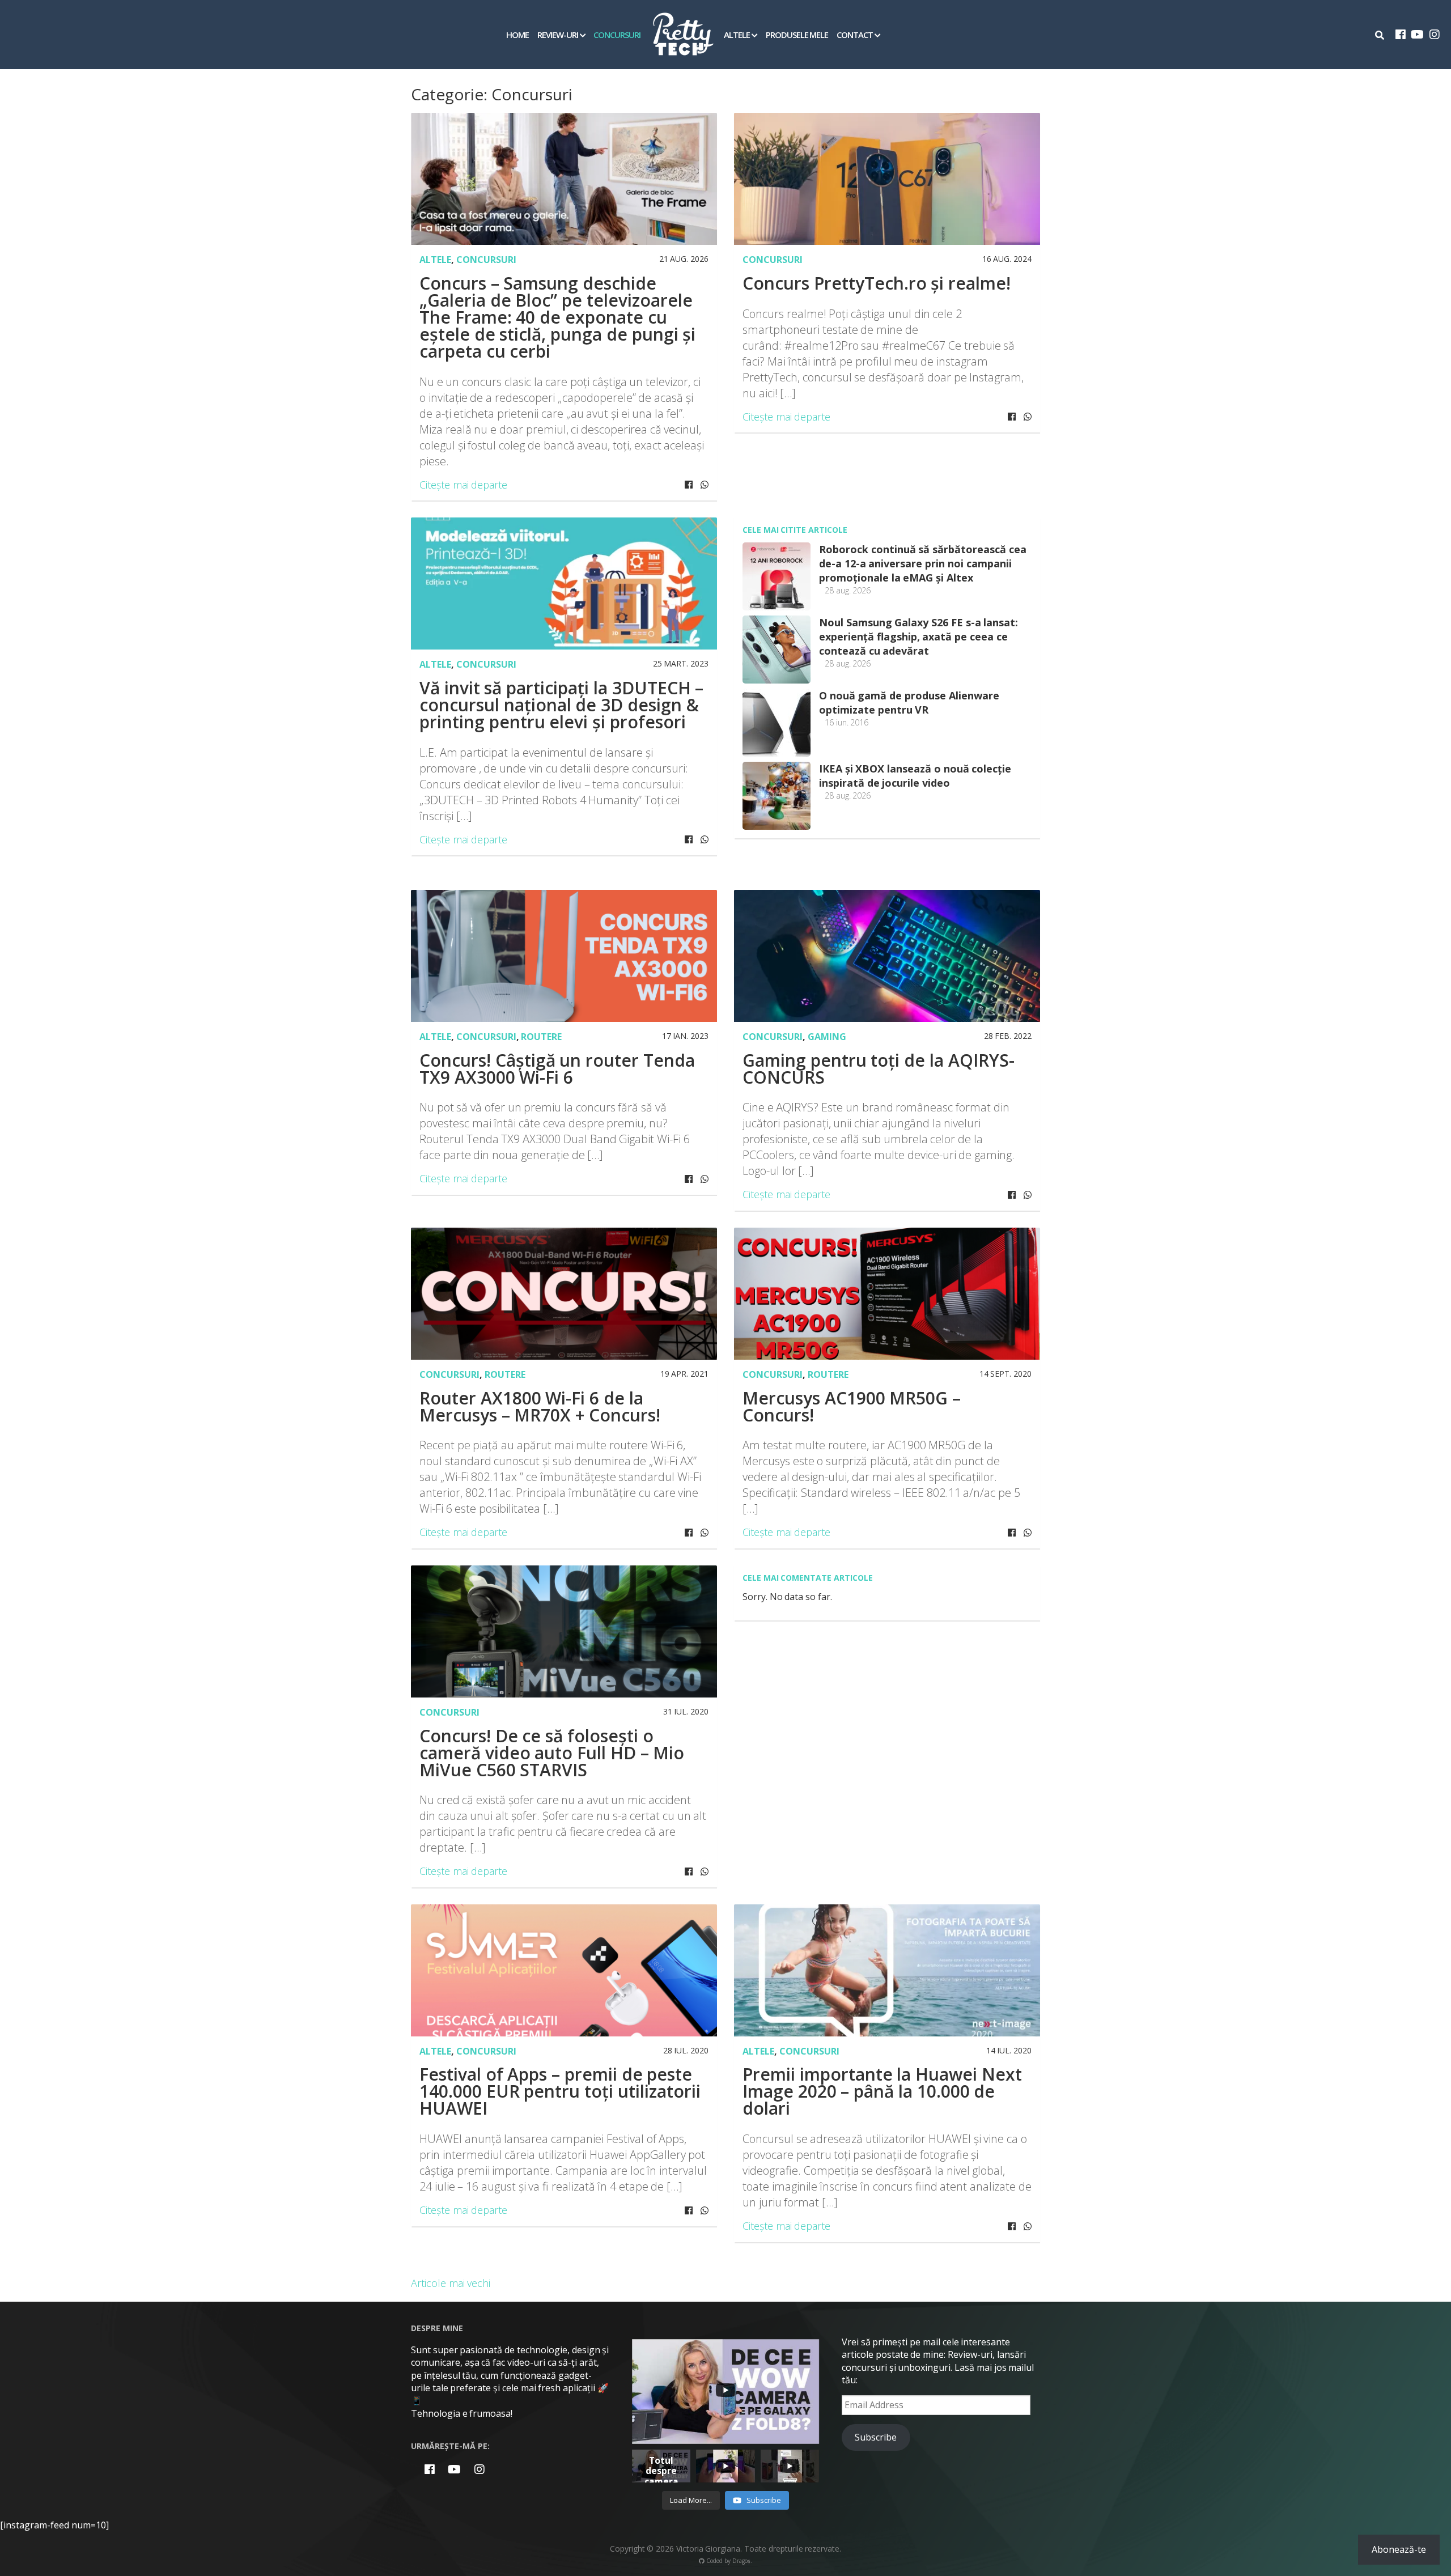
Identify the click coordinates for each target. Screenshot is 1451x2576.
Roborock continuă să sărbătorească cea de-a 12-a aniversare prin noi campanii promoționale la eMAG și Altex (923, 563)
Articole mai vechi (451, 2283)
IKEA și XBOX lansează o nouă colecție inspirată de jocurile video (915, 776)
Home (517, 35)
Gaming (827, 1037)
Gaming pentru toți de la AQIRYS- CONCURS (879, 1069)
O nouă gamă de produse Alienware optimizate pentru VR (909, 703)
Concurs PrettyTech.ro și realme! (877, 283)
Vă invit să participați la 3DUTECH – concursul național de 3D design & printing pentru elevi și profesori (561, 705)
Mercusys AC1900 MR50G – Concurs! (852, 1406)
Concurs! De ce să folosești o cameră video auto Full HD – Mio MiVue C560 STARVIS (552, 1753)
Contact (855, 35)
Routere (541, 1037)
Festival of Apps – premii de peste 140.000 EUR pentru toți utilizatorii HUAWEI (560, 2091)
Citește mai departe (463, 485)
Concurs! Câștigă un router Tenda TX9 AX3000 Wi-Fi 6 (557, 1069)
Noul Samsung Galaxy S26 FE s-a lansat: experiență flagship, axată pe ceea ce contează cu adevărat (918, 636)
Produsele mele (797, 35)
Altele (737, 35)
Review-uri (558, 35)
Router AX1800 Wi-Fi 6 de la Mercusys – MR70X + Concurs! (540, 1406)
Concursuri (617, 35)
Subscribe (876, 2437)
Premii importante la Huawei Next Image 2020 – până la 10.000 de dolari (882, 2091)
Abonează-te (1399, 2549)
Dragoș (741, 2561)
